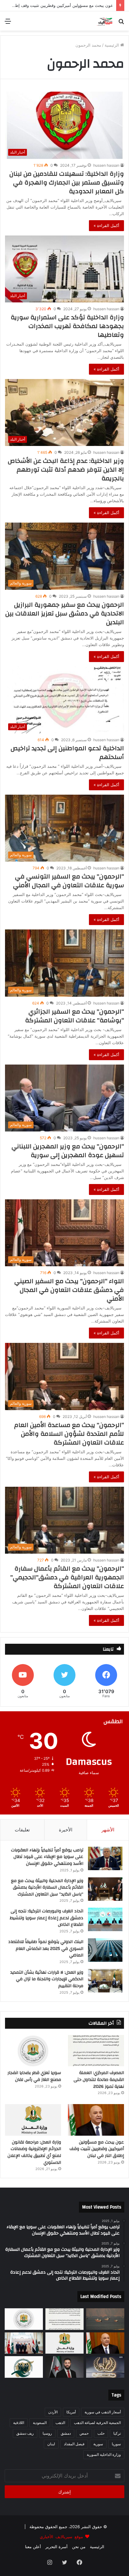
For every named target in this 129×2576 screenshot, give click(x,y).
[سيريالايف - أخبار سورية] (105, 21)
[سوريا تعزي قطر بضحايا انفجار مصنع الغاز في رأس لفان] (33, 2051)
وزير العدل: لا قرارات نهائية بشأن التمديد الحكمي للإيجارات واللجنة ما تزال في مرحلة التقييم (47, 1979)
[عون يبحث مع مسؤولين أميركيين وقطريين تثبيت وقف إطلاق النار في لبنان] (96, 2120)
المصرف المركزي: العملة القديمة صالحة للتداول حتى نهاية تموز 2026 (99, 2080)
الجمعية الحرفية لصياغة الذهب (97, 2423)
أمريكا (71, 2412)
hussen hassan (106, 165)
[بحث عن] (121, 23)
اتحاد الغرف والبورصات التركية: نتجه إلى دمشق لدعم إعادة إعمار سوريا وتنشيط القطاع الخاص (46, 1918)
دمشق (66, 2433)
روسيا (47, 2433)
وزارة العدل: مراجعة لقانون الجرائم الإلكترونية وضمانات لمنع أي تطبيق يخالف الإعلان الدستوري (34, 2152)
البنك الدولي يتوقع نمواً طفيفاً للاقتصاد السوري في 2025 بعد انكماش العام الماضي (46, 1948)
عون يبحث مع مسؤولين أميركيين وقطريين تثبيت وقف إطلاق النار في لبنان (97, 2149)
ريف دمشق (25, 2433)
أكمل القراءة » (106, 225)
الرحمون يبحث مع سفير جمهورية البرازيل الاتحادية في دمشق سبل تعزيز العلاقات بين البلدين (65, 613)
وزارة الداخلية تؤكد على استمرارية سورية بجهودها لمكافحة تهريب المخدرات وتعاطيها (67, 326)
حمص (84, 2433)
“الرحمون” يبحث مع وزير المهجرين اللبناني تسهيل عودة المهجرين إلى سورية (68, 1151)
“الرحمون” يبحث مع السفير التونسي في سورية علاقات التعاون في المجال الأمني (69, 881)
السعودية (40, 2423)
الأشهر (108, 1830)
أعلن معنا (33, 2547)
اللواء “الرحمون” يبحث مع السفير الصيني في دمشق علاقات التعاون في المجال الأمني (69, 1290)
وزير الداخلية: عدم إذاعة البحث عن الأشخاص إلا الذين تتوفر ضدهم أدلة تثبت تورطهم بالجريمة (66, 470)
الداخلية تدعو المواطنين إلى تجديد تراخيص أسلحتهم (67, 753)
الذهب (60, 2423)
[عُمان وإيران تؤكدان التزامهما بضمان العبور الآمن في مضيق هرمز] (105, 2319)
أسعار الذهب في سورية (103, 2412)
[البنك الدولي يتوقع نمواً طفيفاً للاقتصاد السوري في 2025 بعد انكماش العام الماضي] (105, 1950)
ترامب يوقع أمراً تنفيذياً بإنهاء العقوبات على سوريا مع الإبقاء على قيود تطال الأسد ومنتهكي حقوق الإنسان (47, 1857)
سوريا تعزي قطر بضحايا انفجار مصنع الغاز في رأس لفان (34, 2076)
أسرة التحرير (57, 2547)
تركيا (117, 2433)
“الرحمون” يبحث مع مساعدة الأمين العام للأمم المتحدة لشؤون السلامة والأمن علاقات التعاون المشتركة (69, 1434)
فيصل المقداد (74, 2444)
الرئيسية (112, 45)
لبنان (51, 2444)
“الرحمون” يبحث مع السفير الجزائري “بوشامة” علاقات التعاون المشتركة (75, 1016)
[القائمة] (8, 23)
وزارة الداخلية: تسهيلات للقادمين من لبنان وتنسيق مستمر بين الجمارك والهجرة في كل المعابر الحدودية (67, 182)
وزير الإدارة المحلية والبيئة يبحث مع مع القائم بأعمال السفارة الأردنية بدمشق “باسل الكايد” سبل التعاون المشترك (47, 1888)
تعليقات (22, 1830)
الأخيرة (66, 1830)
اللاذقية (19, 2423)
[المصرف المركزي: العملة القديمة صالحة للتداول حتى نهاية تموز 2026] (96, 2051)
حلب (101, 2433)
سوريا (116, 2444)
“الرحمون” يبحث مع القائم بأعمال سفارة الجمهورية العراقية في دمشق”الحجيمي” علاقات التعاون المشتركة (67, 1577)
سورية (98, 2444)
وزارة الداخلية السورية (104, 2455)
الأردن (53, 2412)
